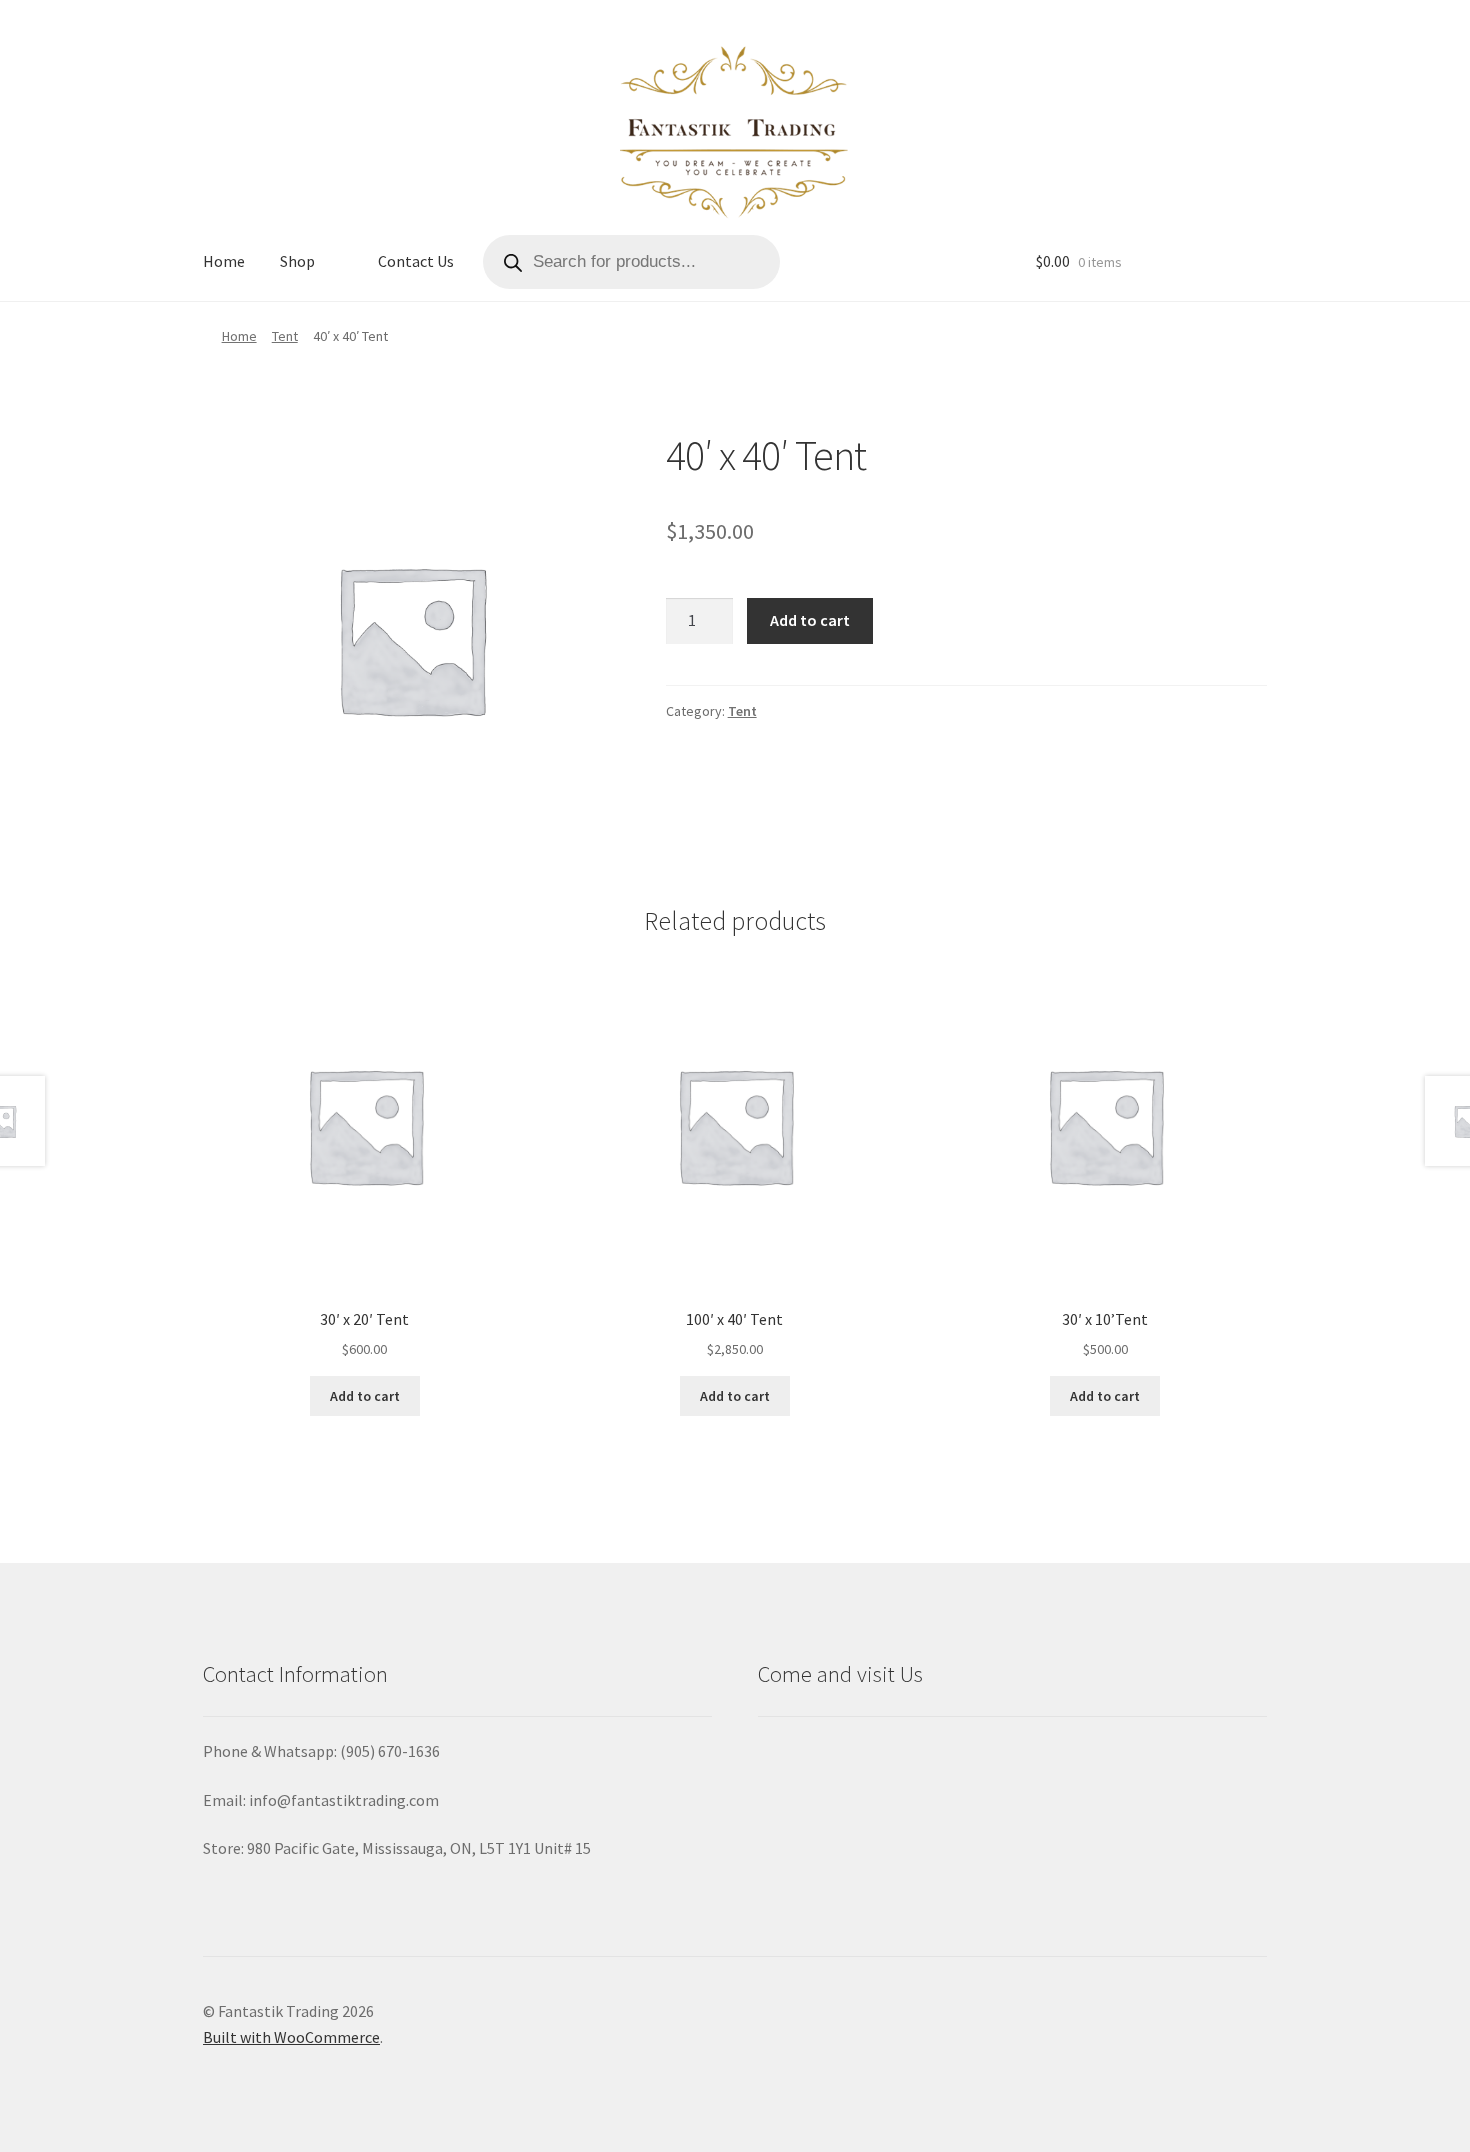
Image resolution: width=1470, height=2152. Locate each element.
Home (224, 261)
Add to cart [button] (365, 1396)
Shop (297, 261)
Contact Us (416, 261)
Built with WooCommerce (291, 2037)
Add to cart (810, 620)
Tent (285, 336)
